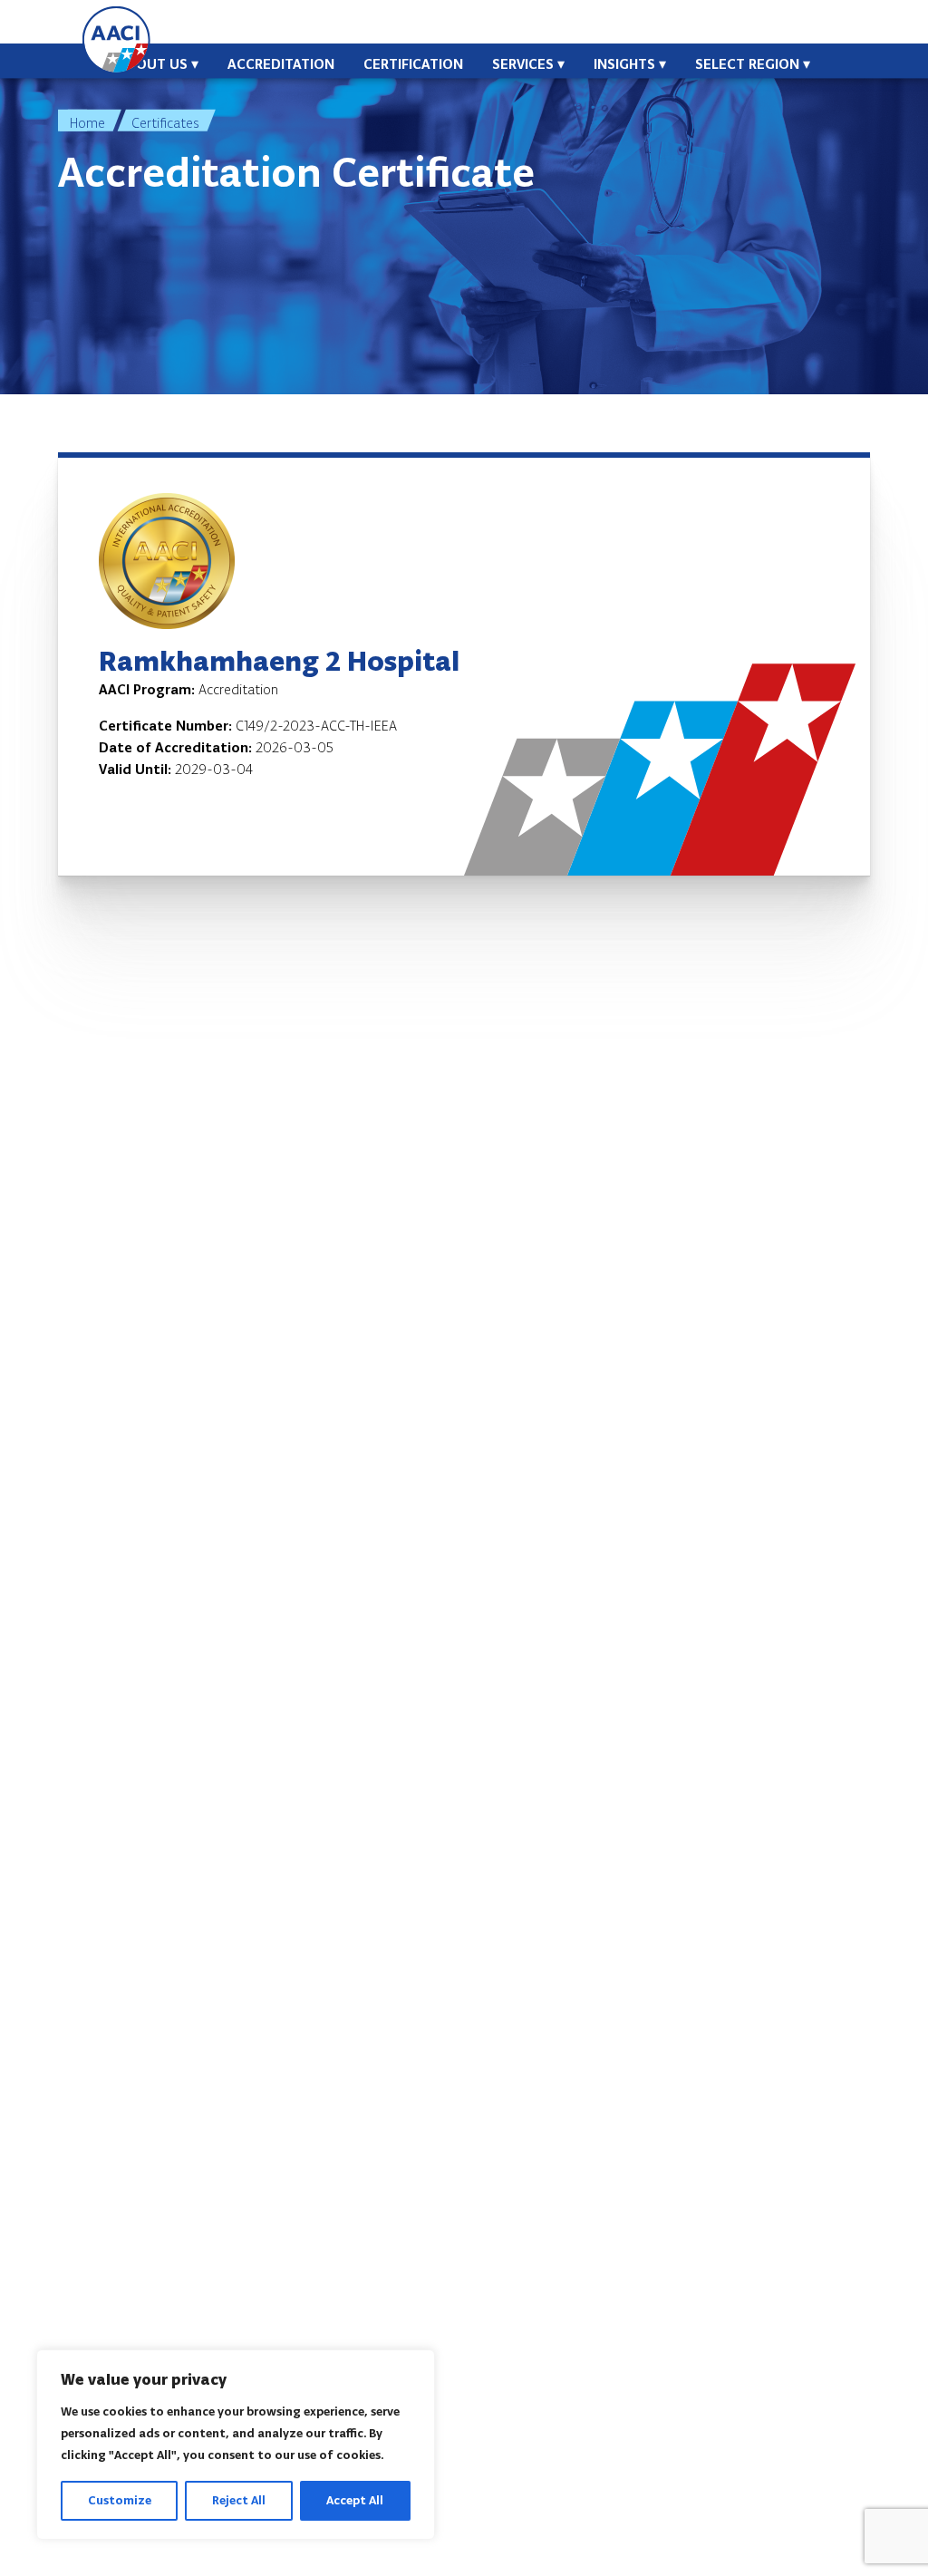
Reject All (239, 2500)
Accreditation (281, 64)
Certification (413, 64)
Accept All (355, 2500)
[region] (236, 2445)
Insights (624, 64)
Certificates (165, 123)
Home (87, 123)
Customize (120, 2500)
